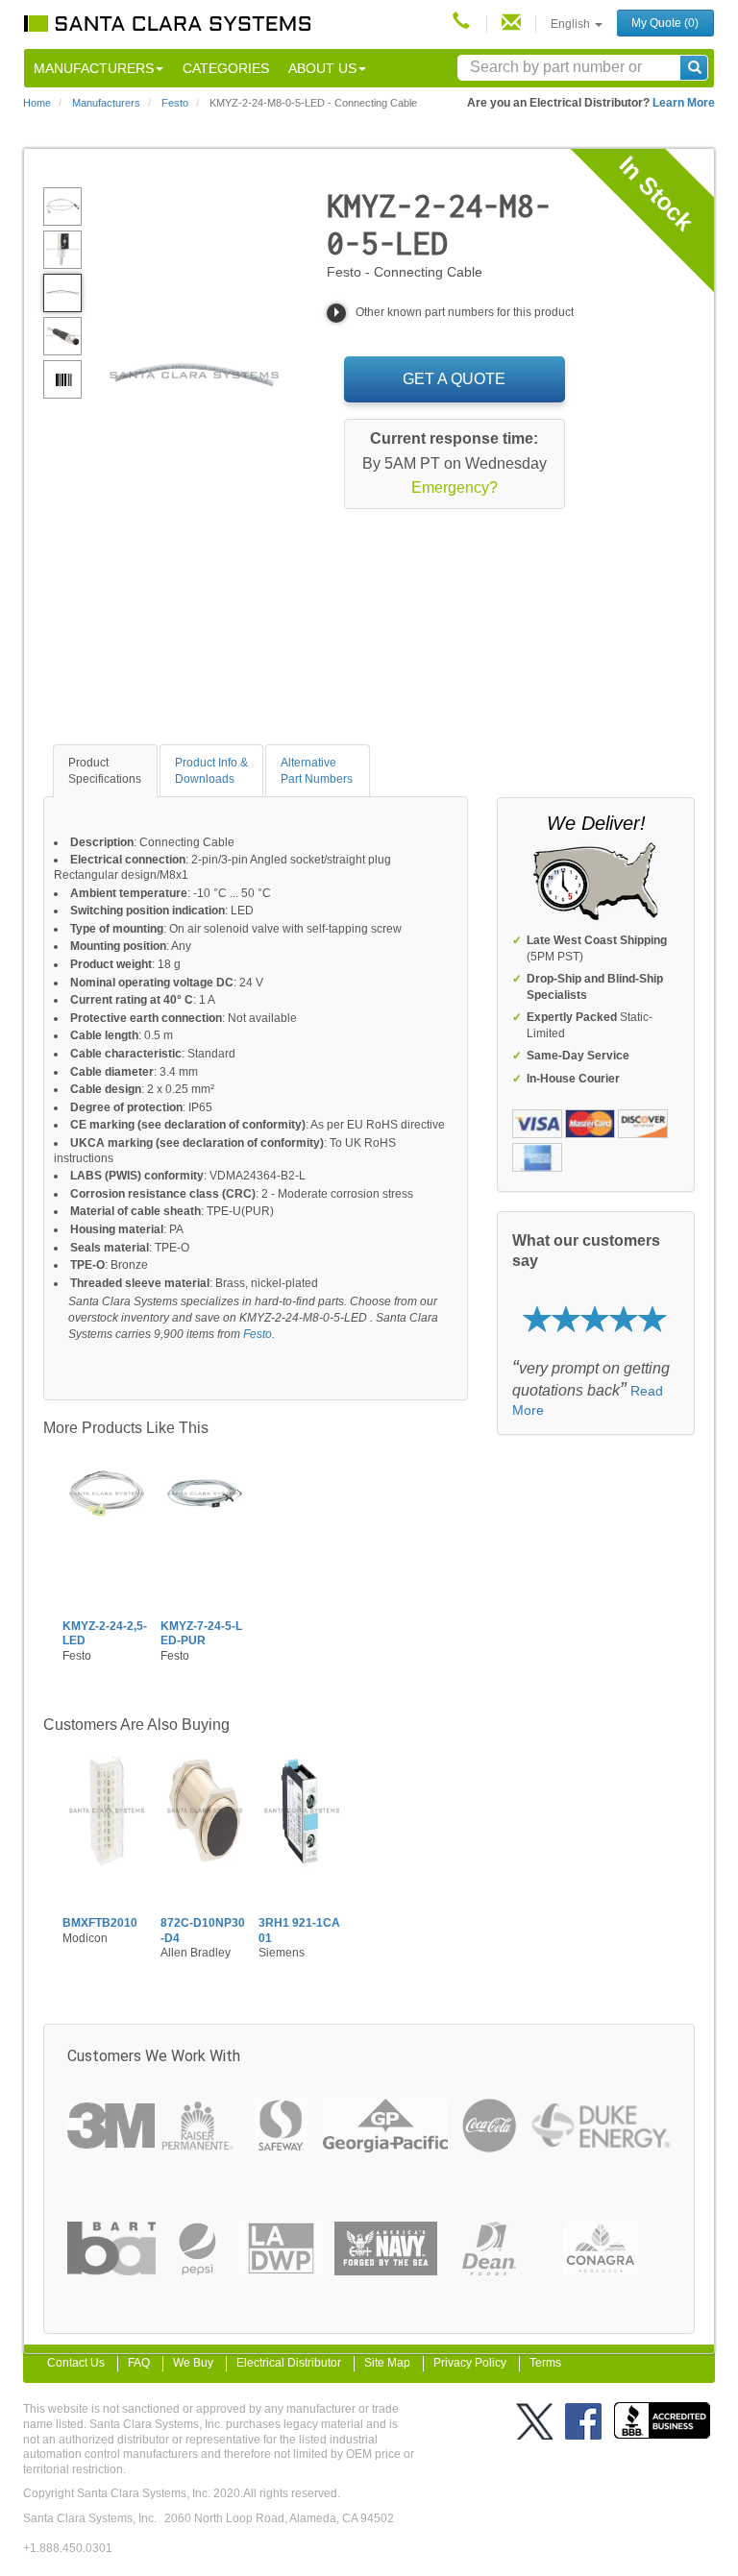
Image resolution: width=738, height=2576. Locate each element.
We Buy (193, 2363)
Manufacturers (94, 68)
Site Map (387, 2363)
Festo (258, 1334)
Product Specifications (105, 771)
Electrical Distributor (289, 2363)
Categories (226, 68)
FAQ (139, 2363)
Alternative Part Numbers (317, 771)
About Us (322, 68)
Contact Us (76, 2363)
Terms (545, 2363)
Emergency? (455, 487)
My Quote (665, 23)
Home (37, 103)
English (572, 24)
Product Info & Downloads (211, 771)
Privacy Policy (470, 2363)
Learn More (684, 103)
